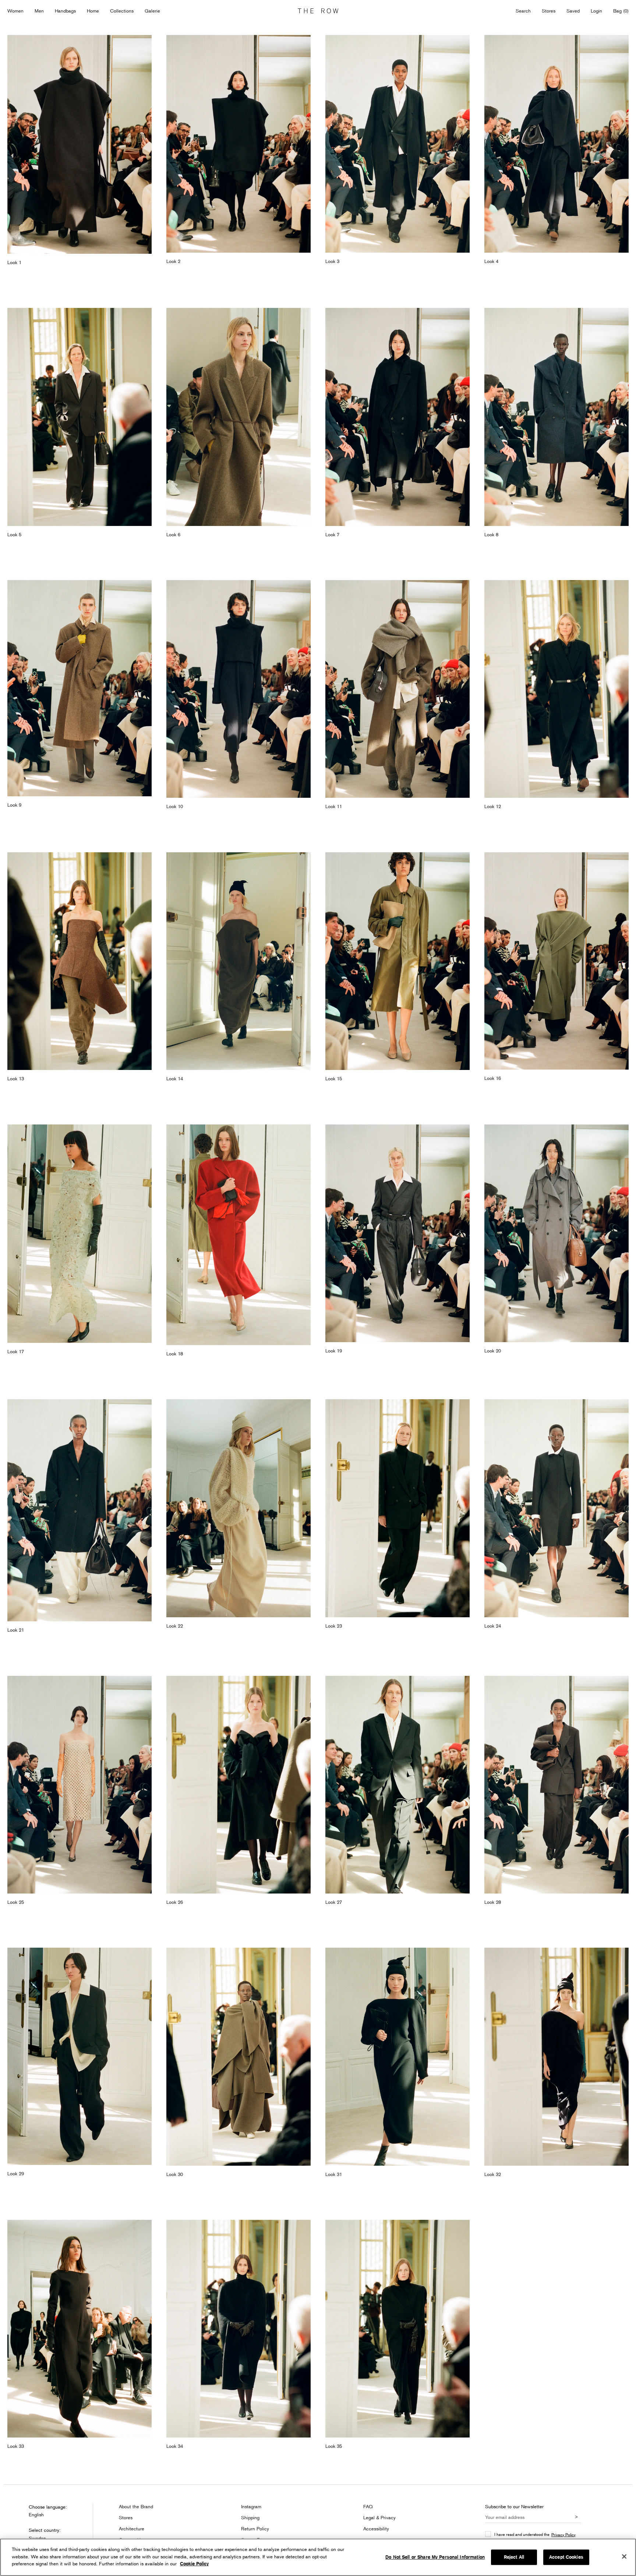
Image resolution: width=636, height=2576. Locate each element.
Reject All (514, 2557)
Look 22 (175, 1626)
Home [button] (93, 11)
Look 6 (173, 534)
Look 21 (16, 1630)
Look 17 (16, 1351)
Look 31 (334, 2174)
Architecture (132, 2528)
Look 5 (14, 534)
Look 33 (16, 2446)
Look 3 (332, 261)
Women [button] (15, 11)
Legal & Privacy (379, 2517)
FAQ (368, 2506)
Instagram (251, 2506)
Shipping (250, 2517)
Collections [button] (122, 11)
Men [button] (39, 11)
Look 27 (334, 1902)
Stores (549, 11)
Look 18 (175, 1354)
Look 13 (16, 1078)
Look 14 (175, 1078)
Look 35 (334, 2446)
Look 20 (493, 1351)
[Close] (624, 2556)
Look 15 (334, 1078)
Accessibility (376, 2528)
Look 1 (14, 262)
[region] (318, 2557)
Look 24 (493, 1626)
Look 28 (493, 1902)
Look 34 (175, 2446)
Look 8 (491, 534)
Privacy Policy (563, 2535)
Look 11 (334, 806)
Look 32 (493, 2174)
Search (523, 11)
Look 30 (175, 2174)
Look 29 (16, 2173)
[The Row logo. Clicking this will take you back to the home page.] (318, 11)
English (36, 2514)
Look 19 (334, 1351)
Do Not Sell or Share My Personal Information (435, 2557)
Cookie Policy (194, 2564)
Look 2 (173, 261)
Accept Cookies (566, 2557)
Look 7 (332, 534)
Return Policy (255, 2528)
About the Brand (136, 2506)
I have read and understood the (535, 2534)
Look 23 (334, 1626)
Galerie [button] (152, 11)
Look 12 (493, 806)
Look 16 (493, 1078)
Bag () (621, 11)
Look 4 (491, 261)
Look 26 (175, 1902)
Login (596, 11)
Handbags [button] (65, 11)
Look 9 (14, 805)
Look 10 (175, 806)
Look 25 (16, 1902)
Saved (573, 11)
